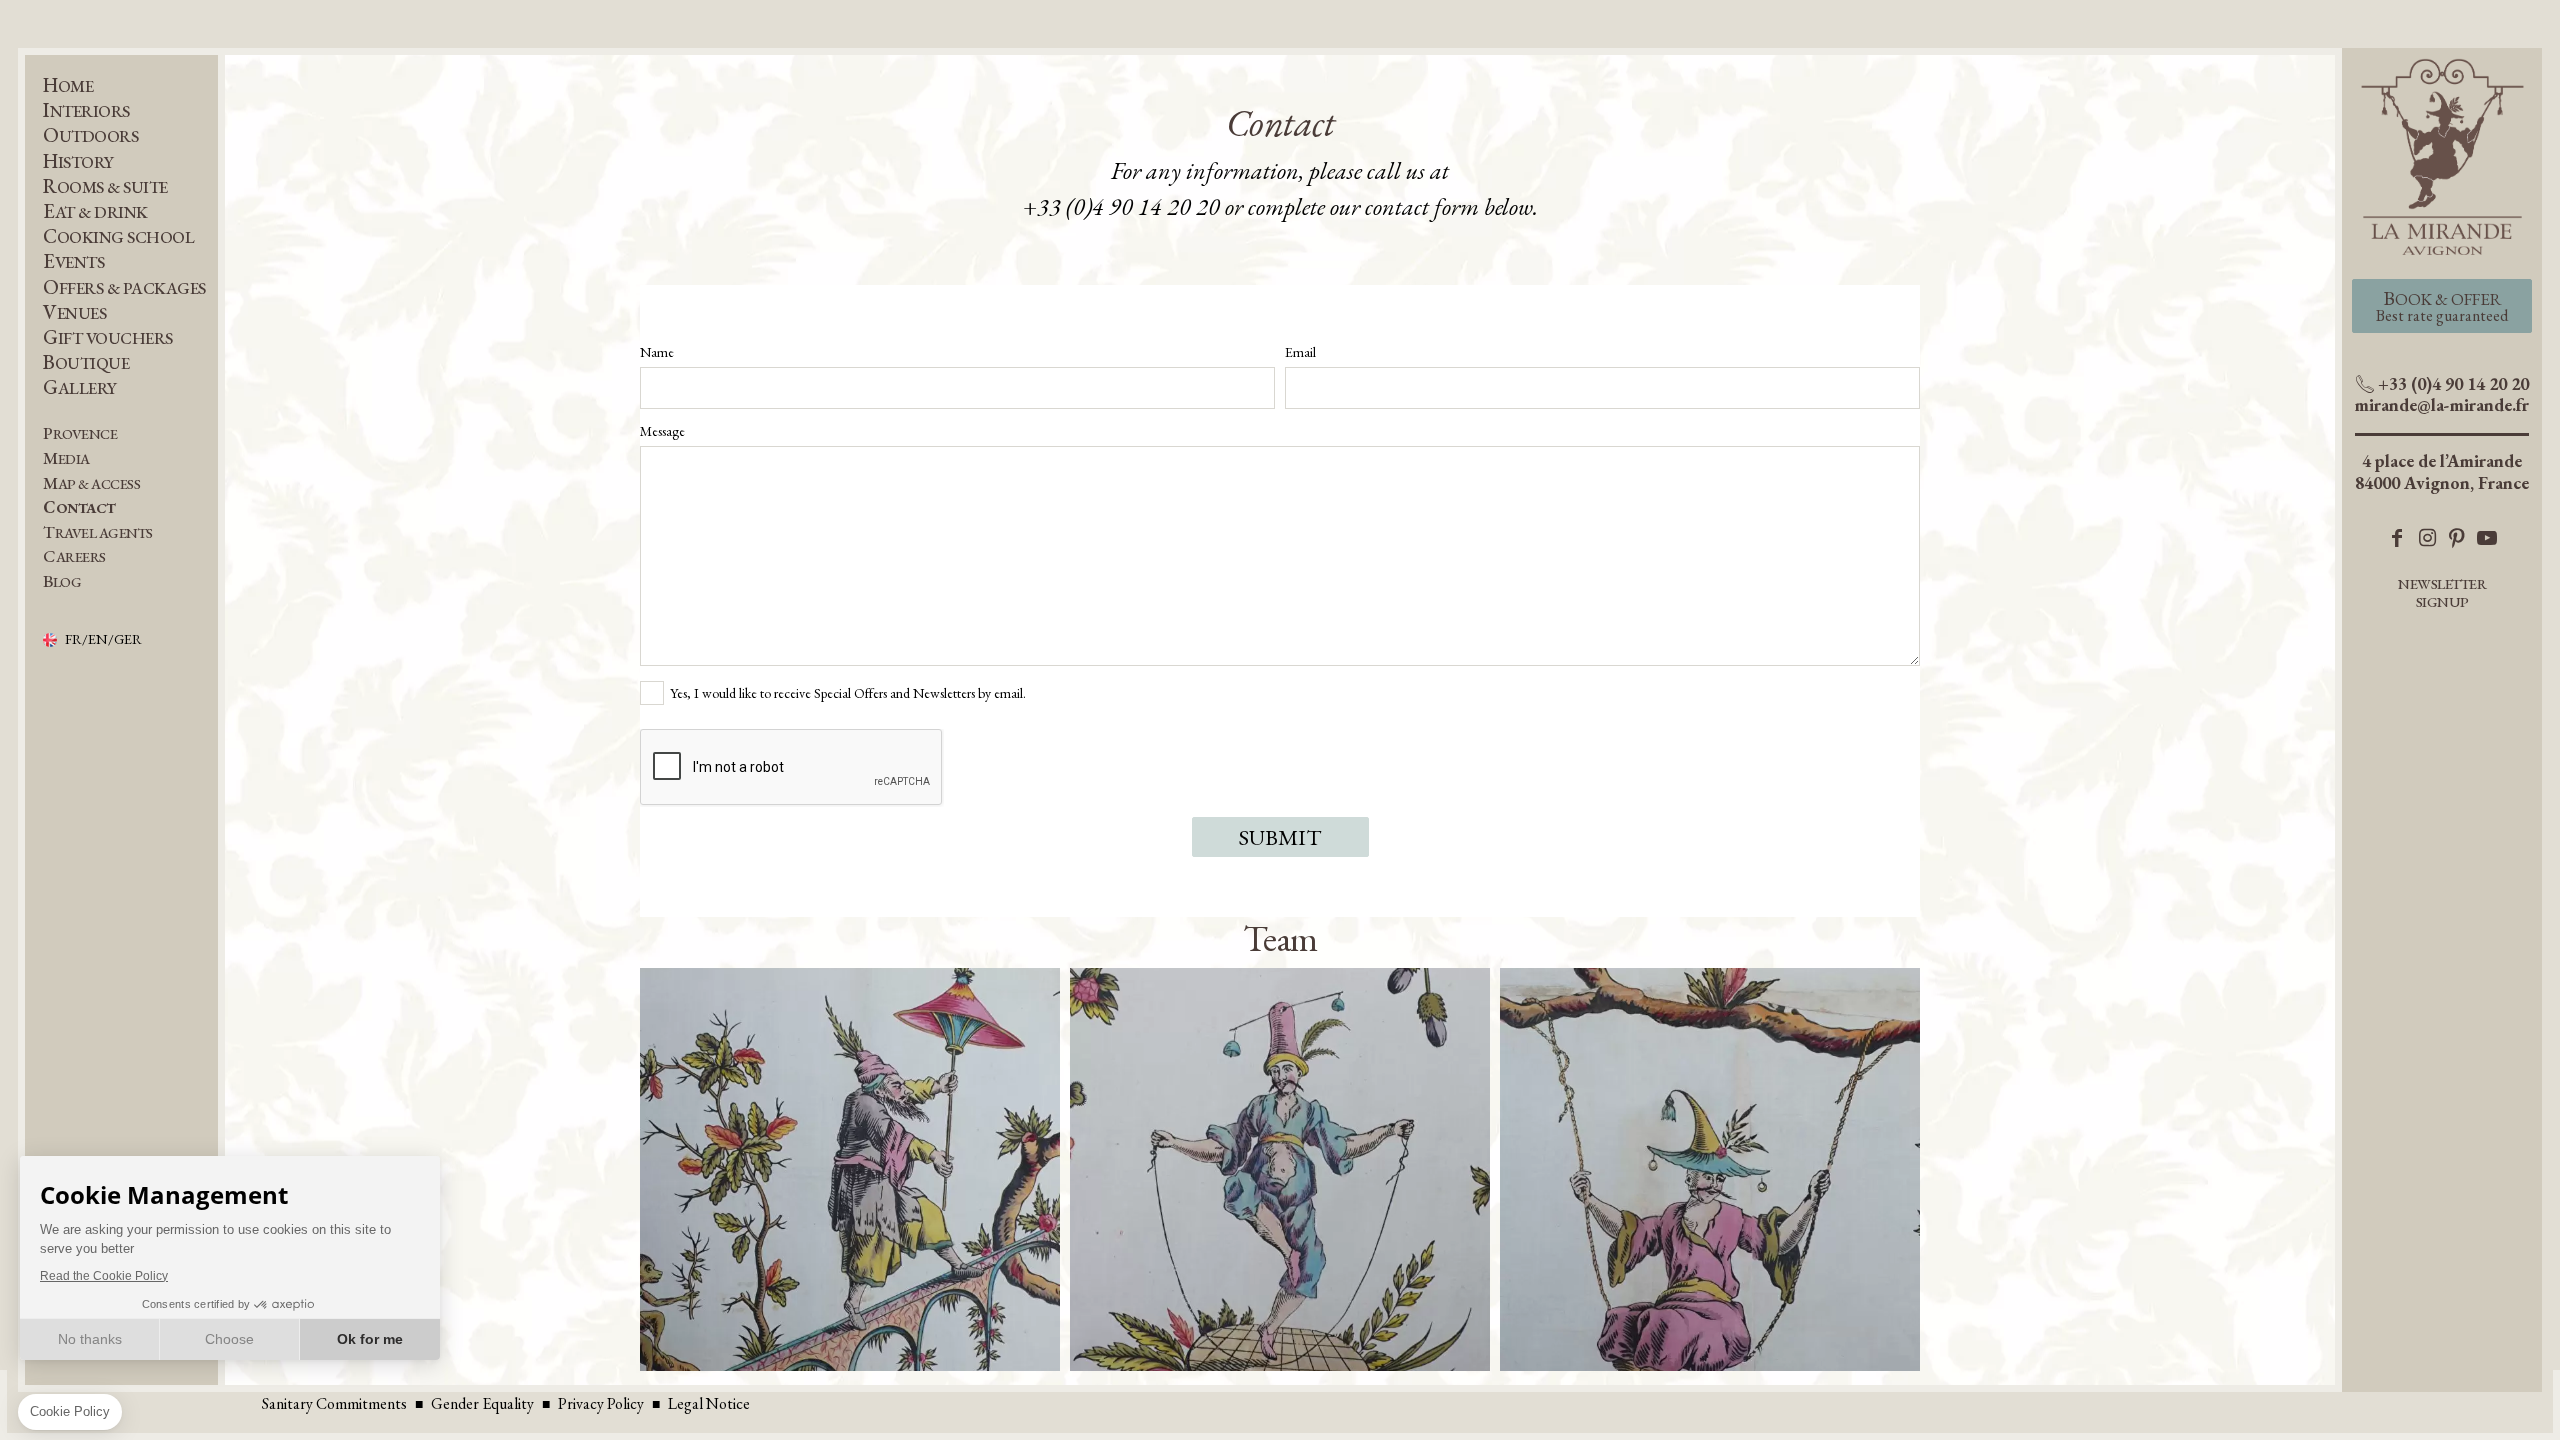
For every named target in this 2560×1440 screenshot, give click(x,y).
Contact (79, 507)
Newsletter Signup (2442, 592)
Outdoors (90, 135)
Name (657, 352)
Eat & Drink (95, 211)
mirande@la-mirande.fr (2442, 404)
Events (73, 261)
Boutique (86, 362)
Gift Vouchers (108, 337)
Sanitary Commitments (334, 1403)
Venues (74, 312)
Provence (80, 433)
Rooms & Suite (105, 186)
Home (68, 85)
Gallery (80, 387)
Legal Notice (709, 1403)
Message (662, 431)
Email (1300, 352)
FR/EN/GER (103, 640)
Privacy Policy (601, 1403)
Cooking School (118, 236)
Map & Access (91, 483)
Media (66, 458)
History (78, 161)
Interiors (86, 110)
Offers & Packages (124, 287)
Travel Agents (98, 532)
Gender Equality (482, 1403)
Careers (74, 556)
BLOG (62, 581)
